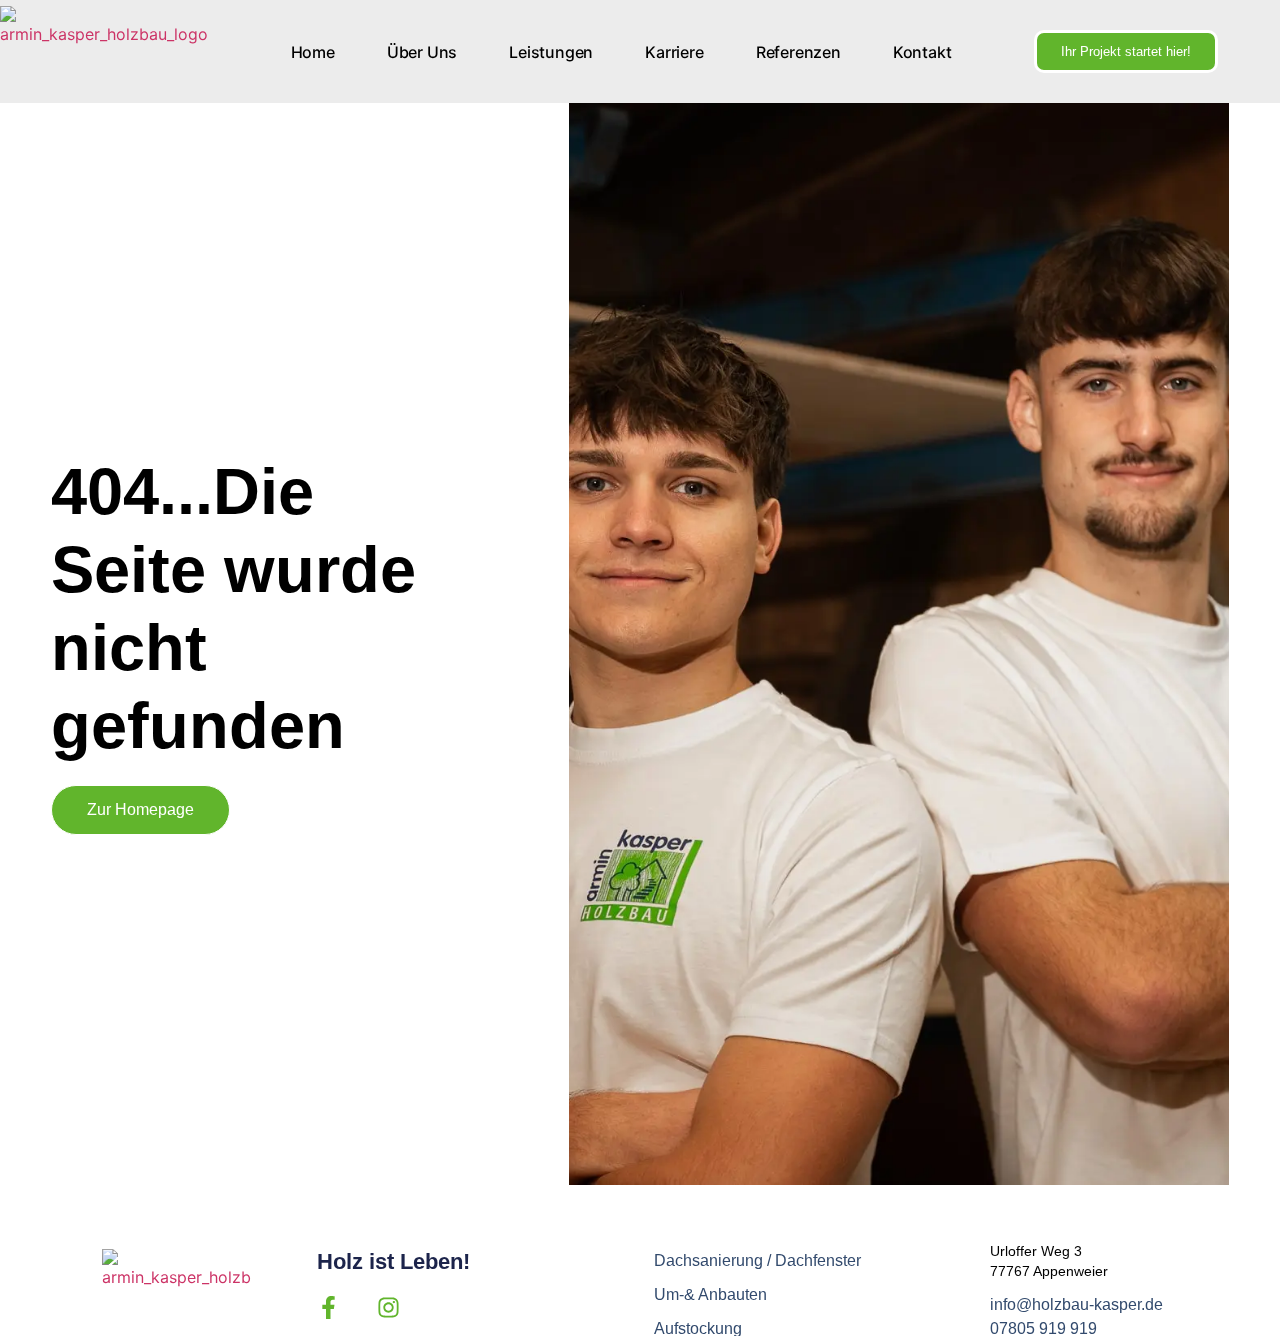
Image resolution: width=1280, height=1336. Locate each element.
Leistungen (551, 52)
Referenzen (798, 52)
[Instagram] (388, 1307)
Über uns (422, 52)
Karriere (674, 52)
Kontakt (922, 52)
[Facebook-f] (328, 1307)
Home (313, 52)
